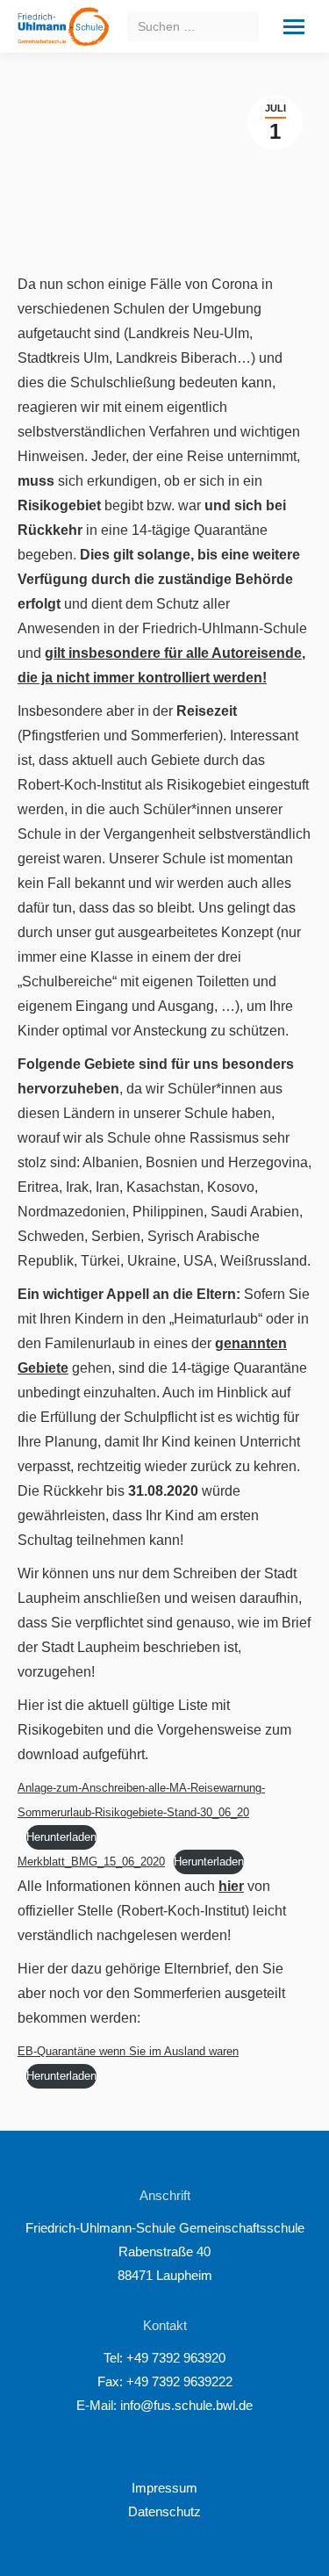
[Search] (243, 26)
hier (231, 1886)
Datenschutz (164, 2511)
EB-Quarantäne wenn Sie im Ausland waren (128, 2051)
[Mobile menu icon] (294, 27)
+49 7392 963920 (176, 2358)
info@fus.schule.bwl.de (185, 2405)
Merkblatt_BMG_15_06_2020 (91, 1862)
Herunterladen (61, 1837)
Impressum (164, 2488)
